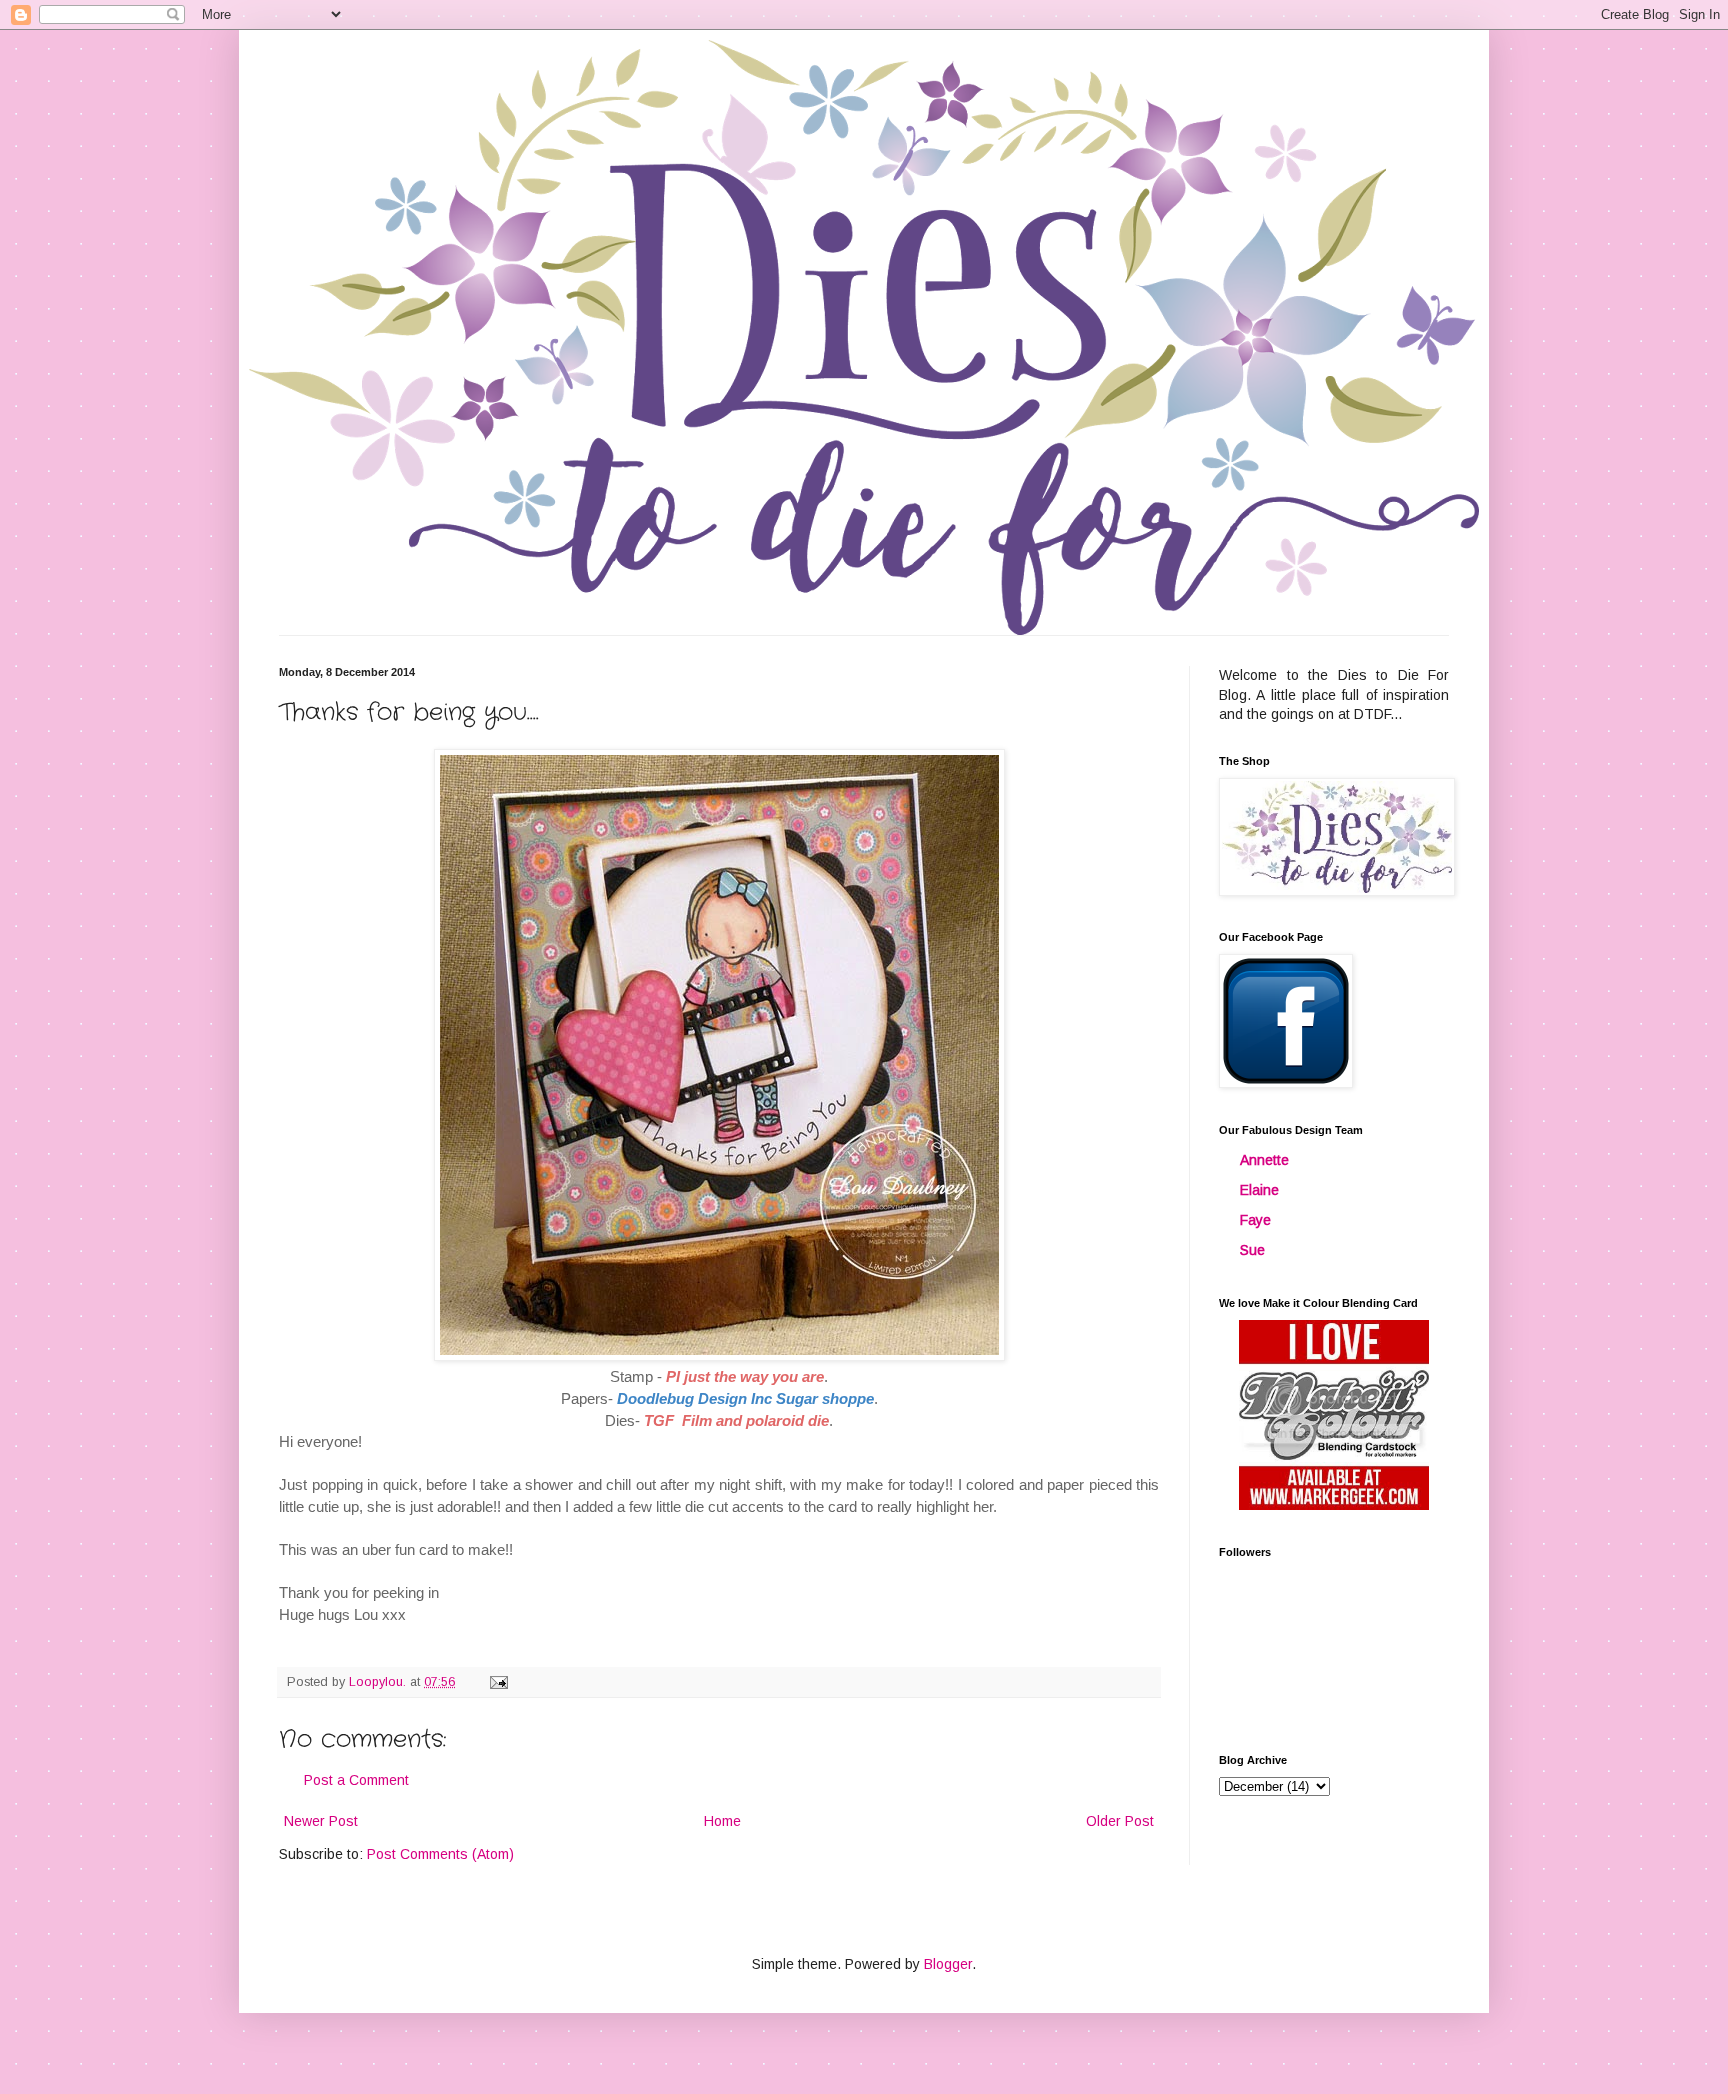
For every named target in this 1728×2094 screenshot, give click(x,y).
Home (722, 1821)
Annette (1264, 1160)
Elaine (1259, 1190)
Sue (1252, 1250)
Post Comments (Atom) (440, 1854)
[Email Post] (498, 1682)
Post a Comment (356, 1780)
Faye (1255, 1220)
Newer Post (321, 1821)
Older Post (1120, 1821)
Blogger (948, 1964)
